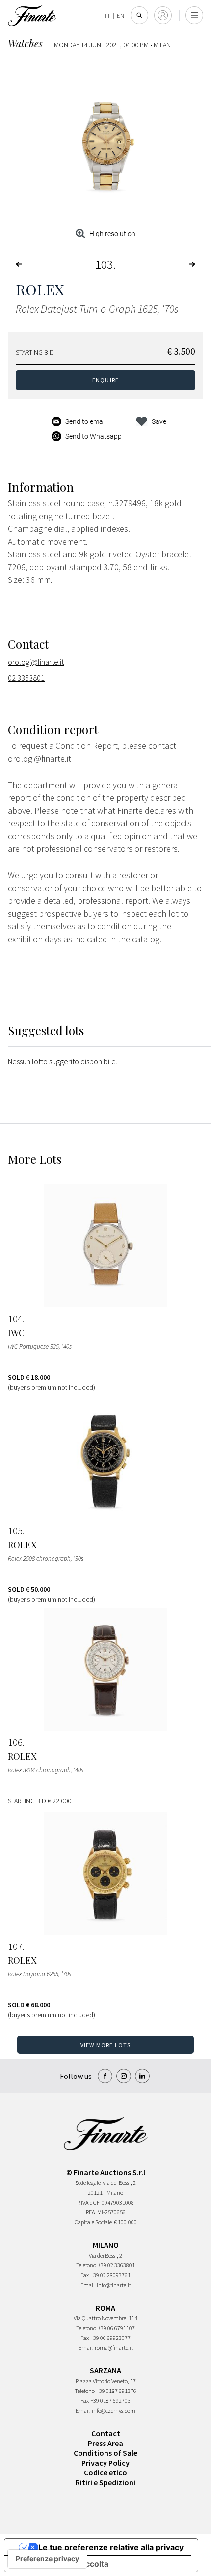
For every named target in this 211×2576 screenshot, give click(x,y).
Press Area (105, 2443)
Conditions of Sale (105, 2453)
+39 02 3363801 (117, 2265)
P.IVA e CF (88, 2202)
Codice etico (105, 2472)
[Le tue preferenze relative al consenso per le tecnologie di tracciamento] (47, 2559)
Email (88, 2285)
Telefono (86, 2265)
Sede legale (88, 2183)
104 (15, 1319)
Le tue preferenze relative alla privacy (111, 2547)
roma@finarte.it (114, 2348)
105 (15, 1531)
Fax (85, 2275)
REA (91, 2212)
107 (15, 1946)
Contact (106, 2433)
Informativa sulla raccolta (60, 2564)
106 (15, 1742)
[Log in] (163, 15)
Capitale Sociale (93, 2222)
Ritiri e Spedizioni (105, 2482)
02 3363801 (26, 678)
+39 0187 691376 (117, 2391)
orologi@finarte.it (36, 662)
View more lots (106, 2045)
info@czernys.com (114, 2410)
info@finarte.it (114, 2285)
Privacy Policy (105, 2463)
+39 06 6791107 (117, 2328)
